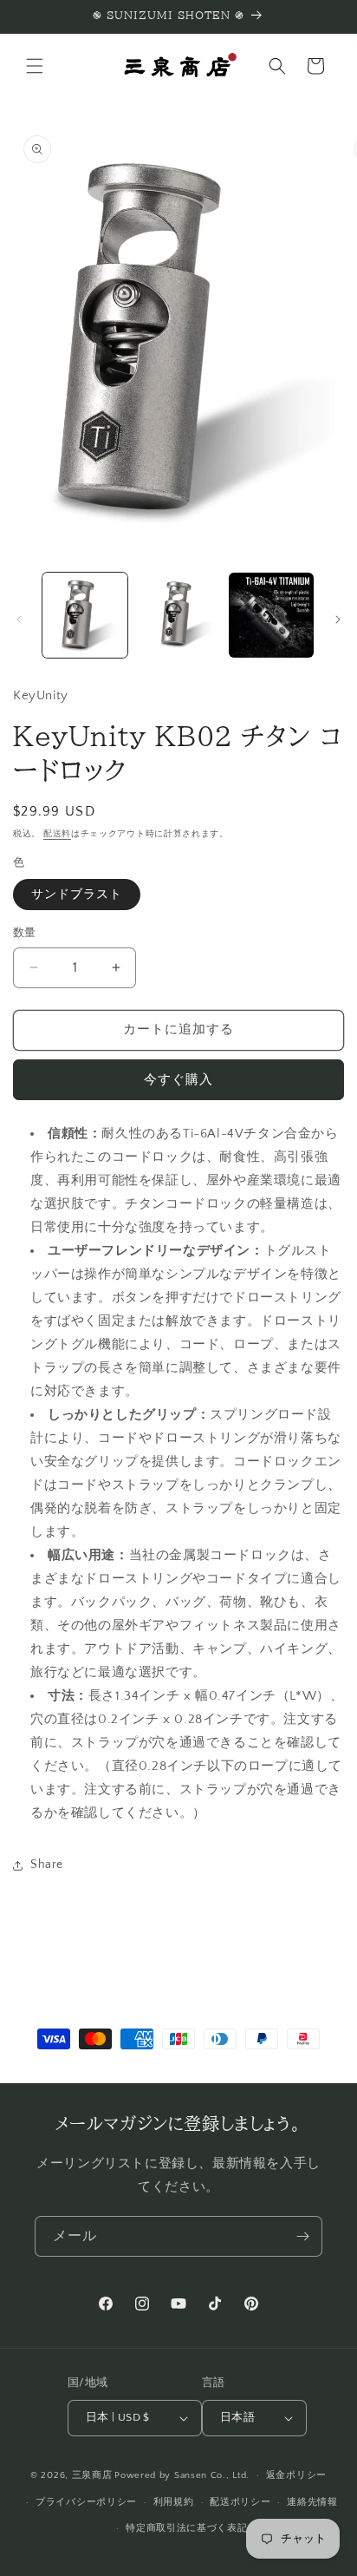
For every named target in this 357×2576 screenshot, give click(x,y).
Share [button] (47, 1865)
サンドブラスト (77, 895)
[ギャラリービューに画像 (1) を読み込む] (85, 615)
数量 (25, 933)
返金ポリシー (296, 2475)
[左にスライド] (19, 619)
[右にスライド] (338, 619)
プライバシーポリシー (86, 2502)
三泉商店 (92, 2475)
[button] (35, 66)
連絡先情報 (312, 2502)
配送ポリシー (240, 2502)
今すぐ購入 (178, 1080)
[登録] (302, 2236)
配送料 (57, 834)
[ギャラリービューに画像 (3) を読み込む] (271, 615)
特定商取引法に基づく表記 (186, 2528)
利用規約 (174, 2502)
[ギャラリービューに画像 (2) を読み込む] (178, 615)
